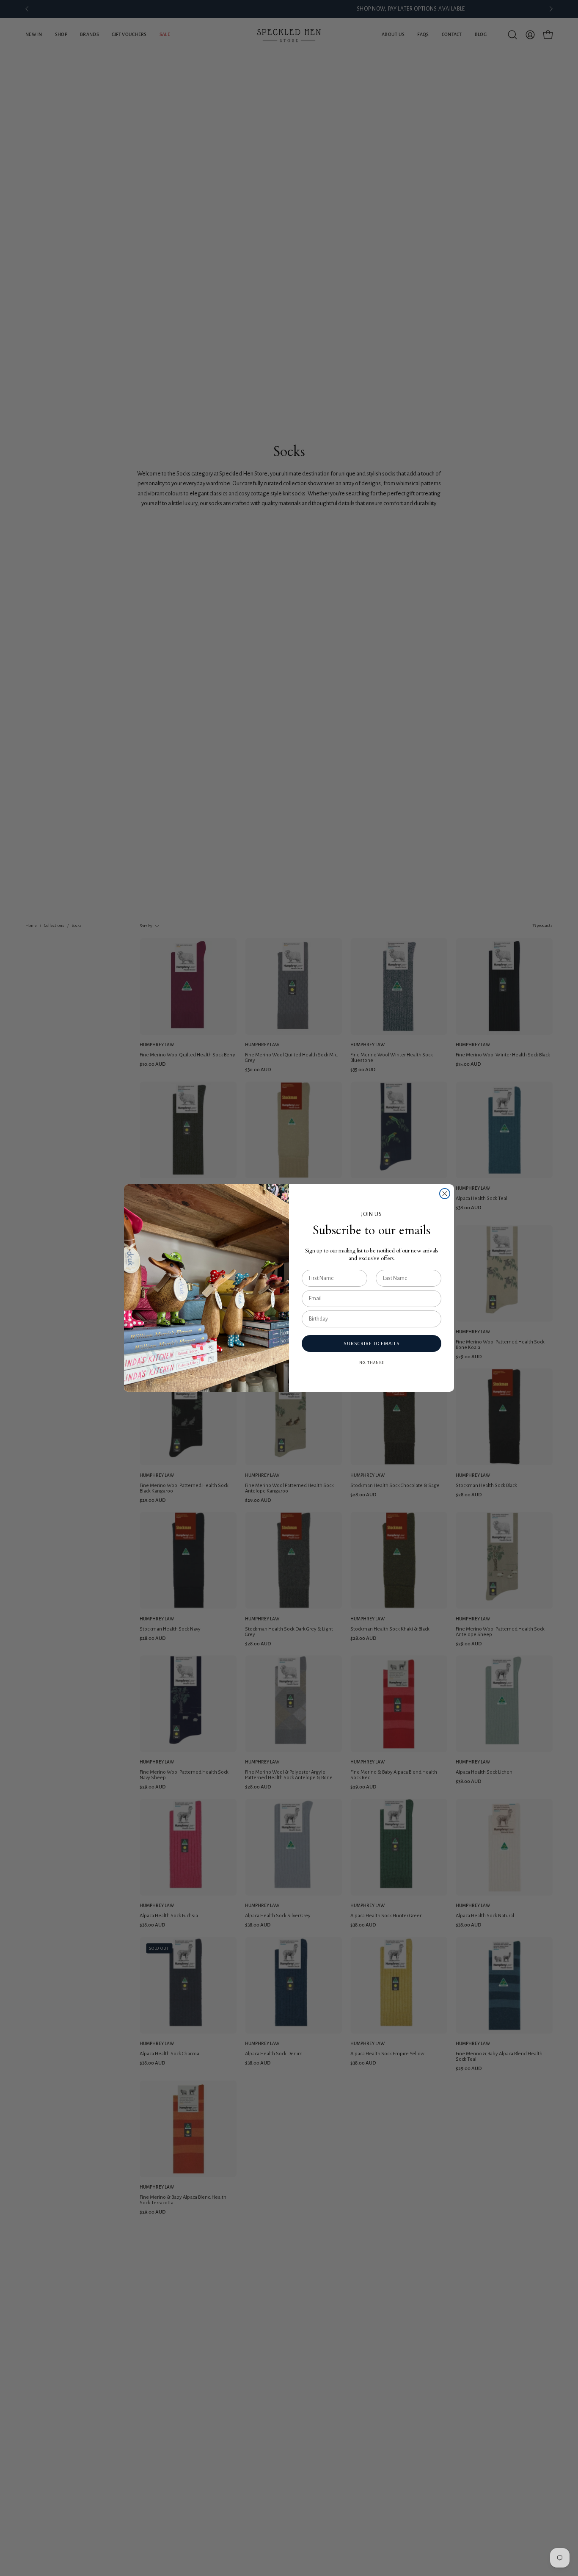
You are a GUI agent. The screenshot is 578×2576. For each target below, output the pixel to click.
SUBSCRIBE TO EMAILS (372, 1344)
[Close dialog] (445, 1194)
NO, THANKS (372, 1363)
